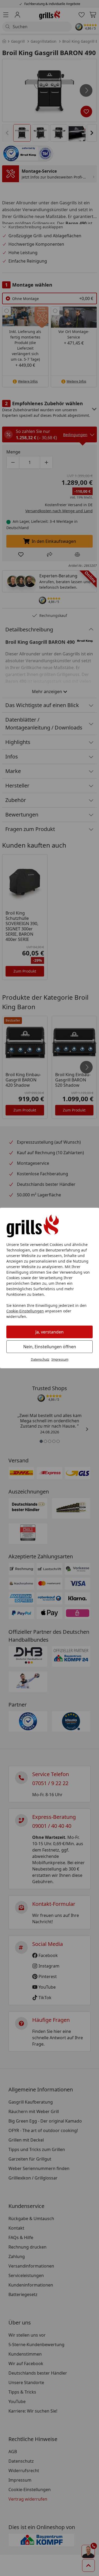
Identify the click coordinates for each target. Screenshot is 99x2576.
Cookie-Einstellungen (25, 1311)
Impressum (60, 1359)
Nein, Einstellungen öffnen (50, 1347)
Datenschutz (40, 1359)
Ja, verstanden (49, 1332)
